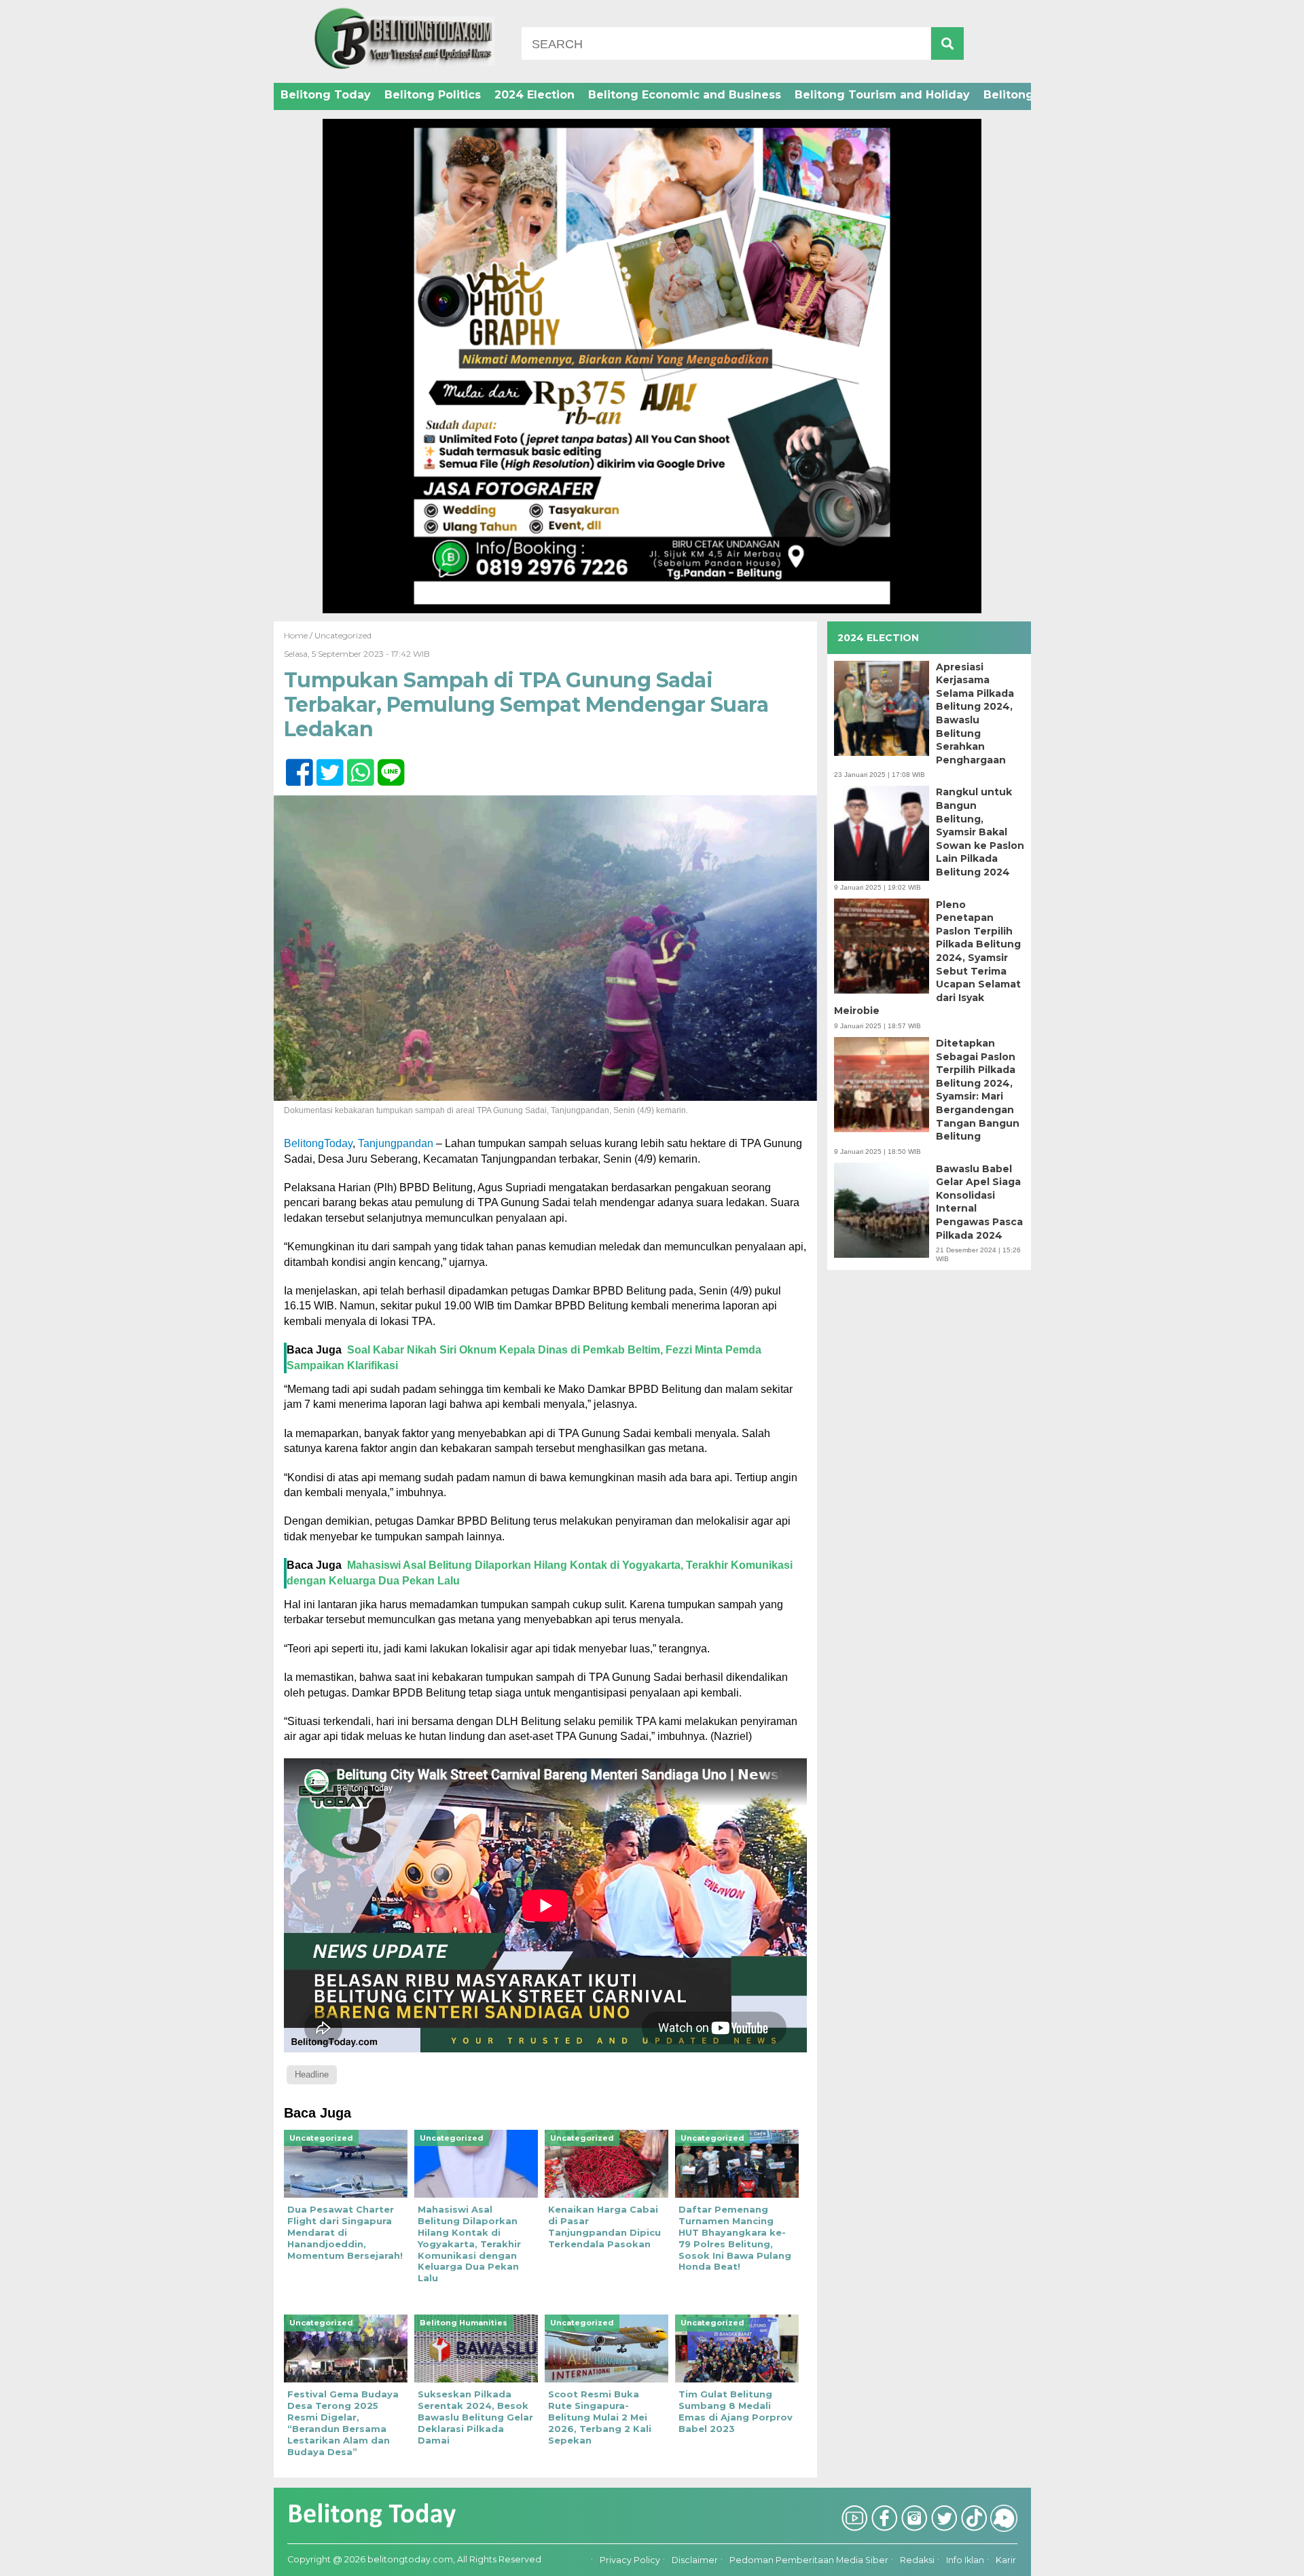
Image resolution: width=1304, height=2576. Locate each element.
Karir (1006, 2560)
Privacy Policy (630, 2560)
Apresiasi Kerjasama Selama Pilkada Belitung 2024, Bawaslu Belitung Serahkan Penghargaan (975, 713)
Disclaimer (695, 2560)
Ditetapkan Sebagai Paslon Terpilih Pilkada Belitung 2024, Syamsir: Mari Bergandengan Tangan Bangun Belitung (978, 1090)
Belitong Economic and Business (685, 95)
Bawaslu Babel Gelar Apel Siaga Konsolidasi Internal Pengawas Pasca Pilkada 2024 (979, 1202)
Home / (299, 635)
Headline (312, 2074)
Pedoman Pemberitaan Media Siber (809, 2560)
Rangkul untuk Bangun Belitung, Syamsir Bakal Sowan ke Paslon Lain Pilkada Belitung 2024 (980, 832)
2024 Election (535, 95)
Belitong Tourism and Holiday (882, 95)
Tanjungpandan (396, 1143)
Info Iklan (965, 2560)
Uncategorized (343, 635)
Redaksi (917, 2560)
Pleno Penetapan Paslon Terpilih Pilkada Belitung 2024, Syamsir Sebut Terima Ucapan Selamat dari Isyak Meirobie (927, 958)
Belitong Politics (433, 95)
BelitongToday (318, 1143)
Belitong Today (326, 95)
